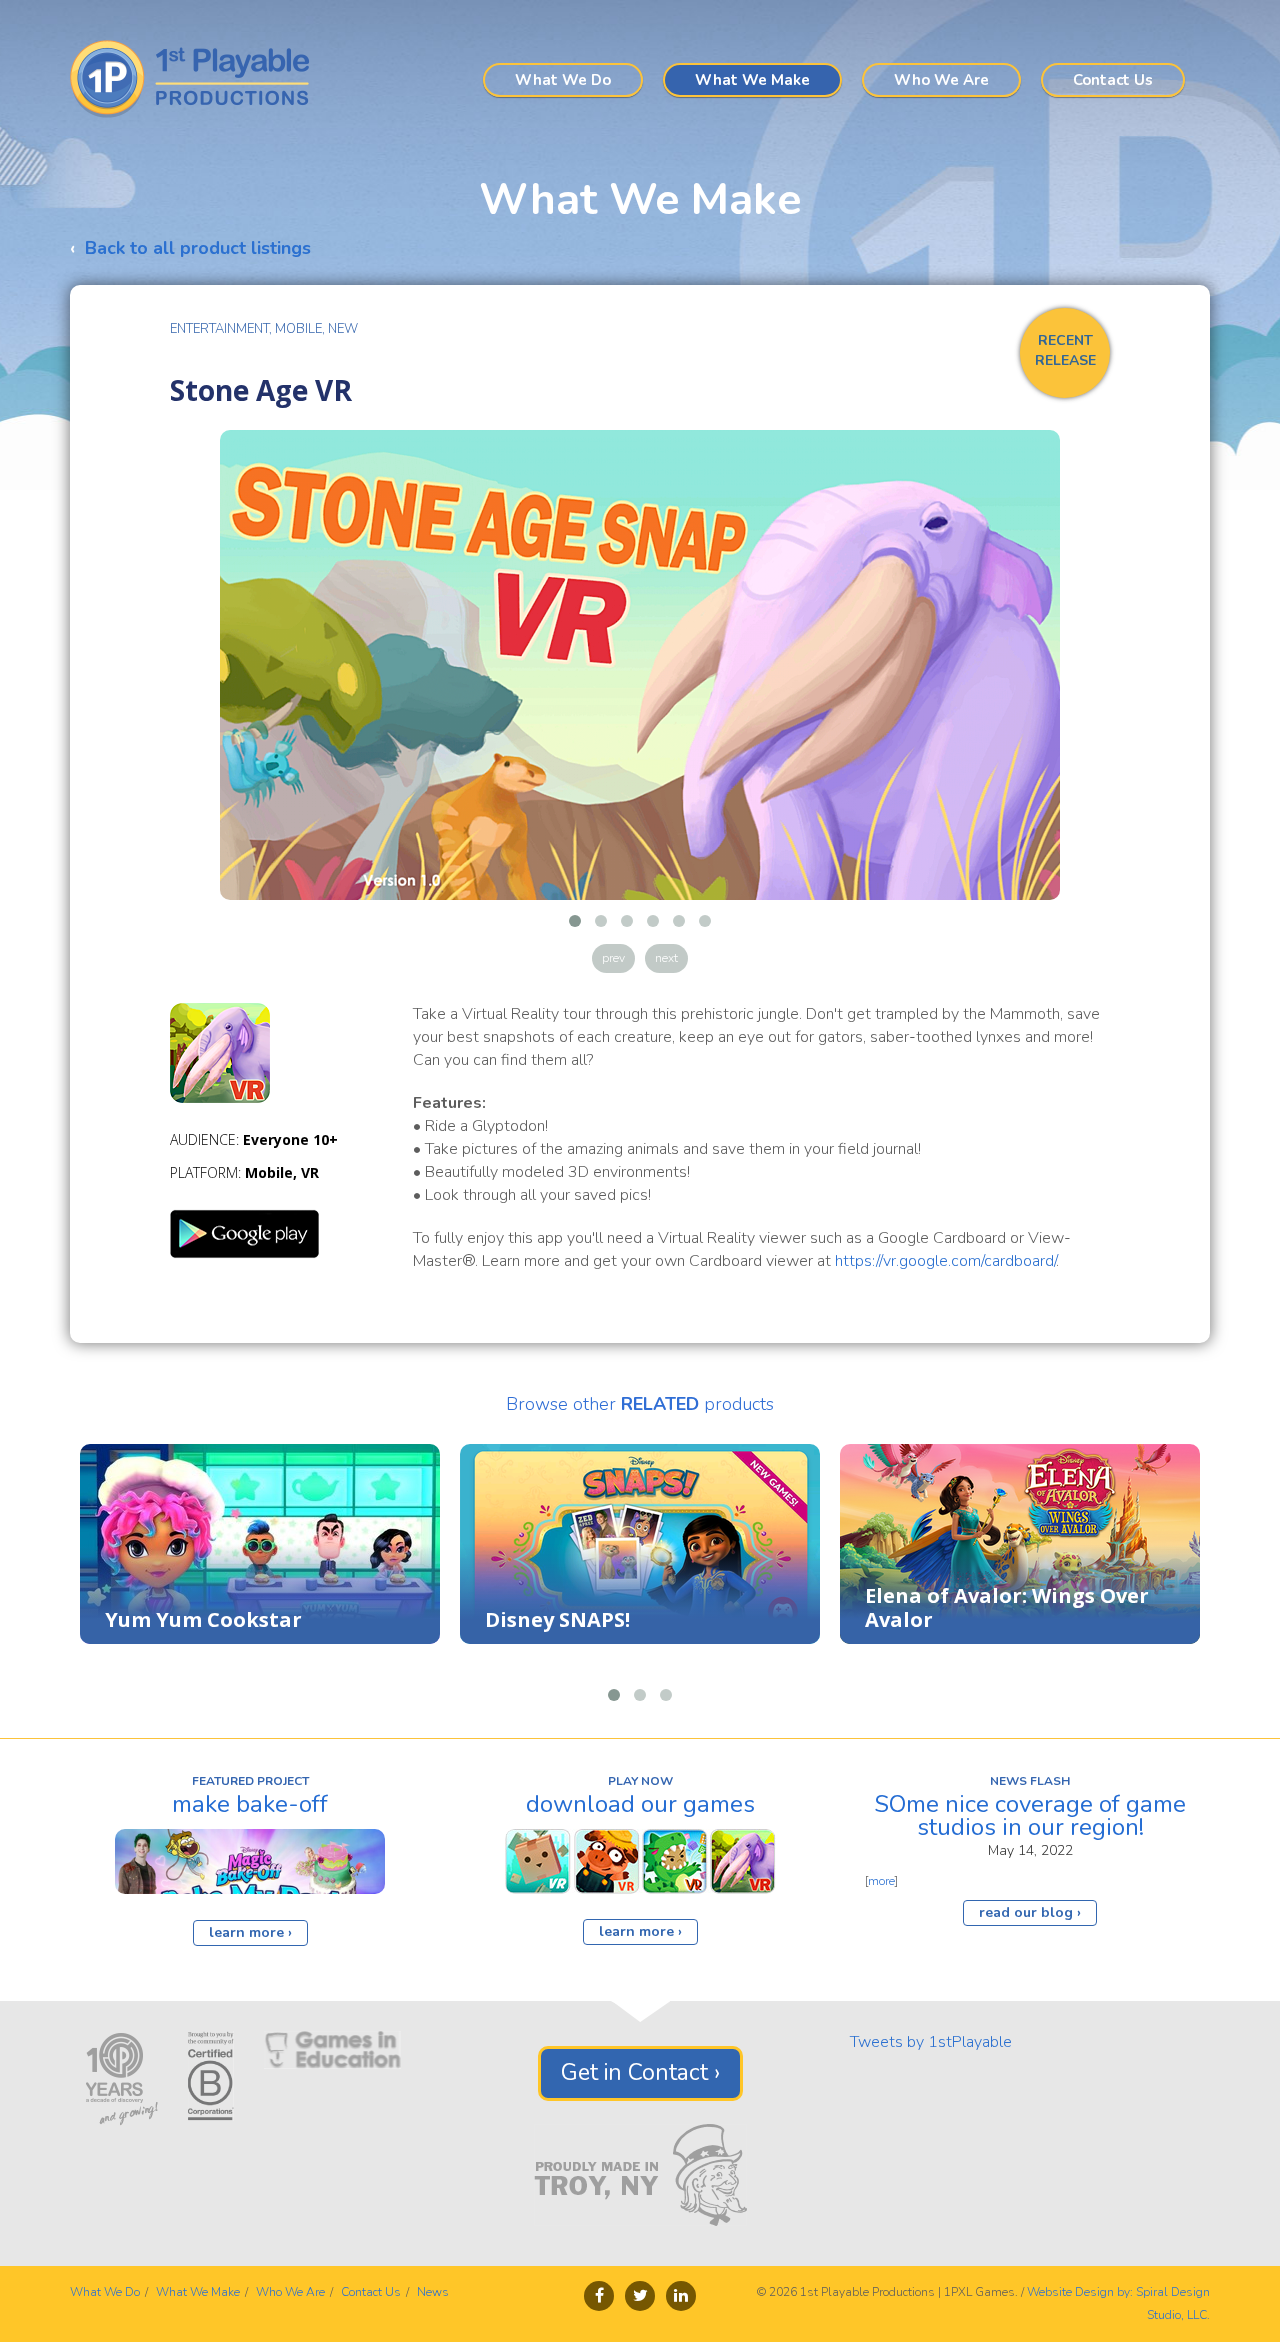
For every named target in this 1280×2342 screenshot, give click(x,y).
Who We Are (941, 80)
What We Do (563, 80)
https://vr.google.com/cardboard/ (945, 1261)
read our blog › (1030, 1912)
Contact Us (1113, 80)
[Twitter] (640, 2296)
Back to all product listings (198, 248)
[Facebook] (599, 2296)
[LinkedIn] (681, 2296)
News (433, 2292)
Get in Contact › (640, 2072)
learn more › (250, 1932)
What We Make (752, 80)
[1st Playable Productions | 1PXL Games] (197, 79)
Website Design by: (1080, 2292)
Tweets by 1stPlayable (931, 2042)
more (881, 1881)
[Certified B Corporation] (211, 2075)
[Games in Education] (332, 2049)
